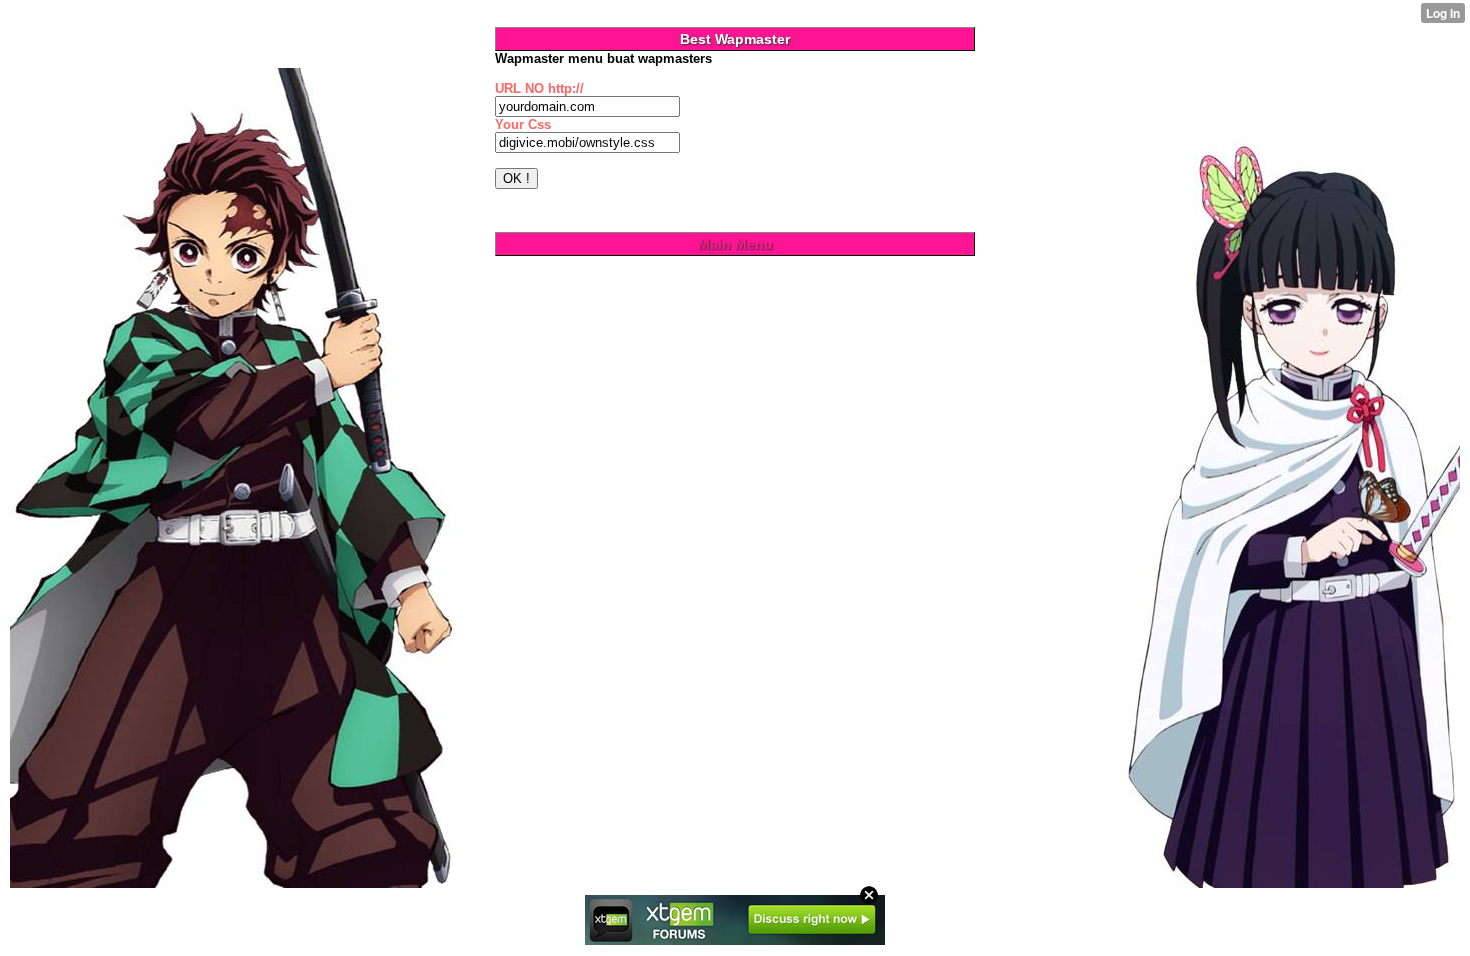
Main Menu (735, 244)
